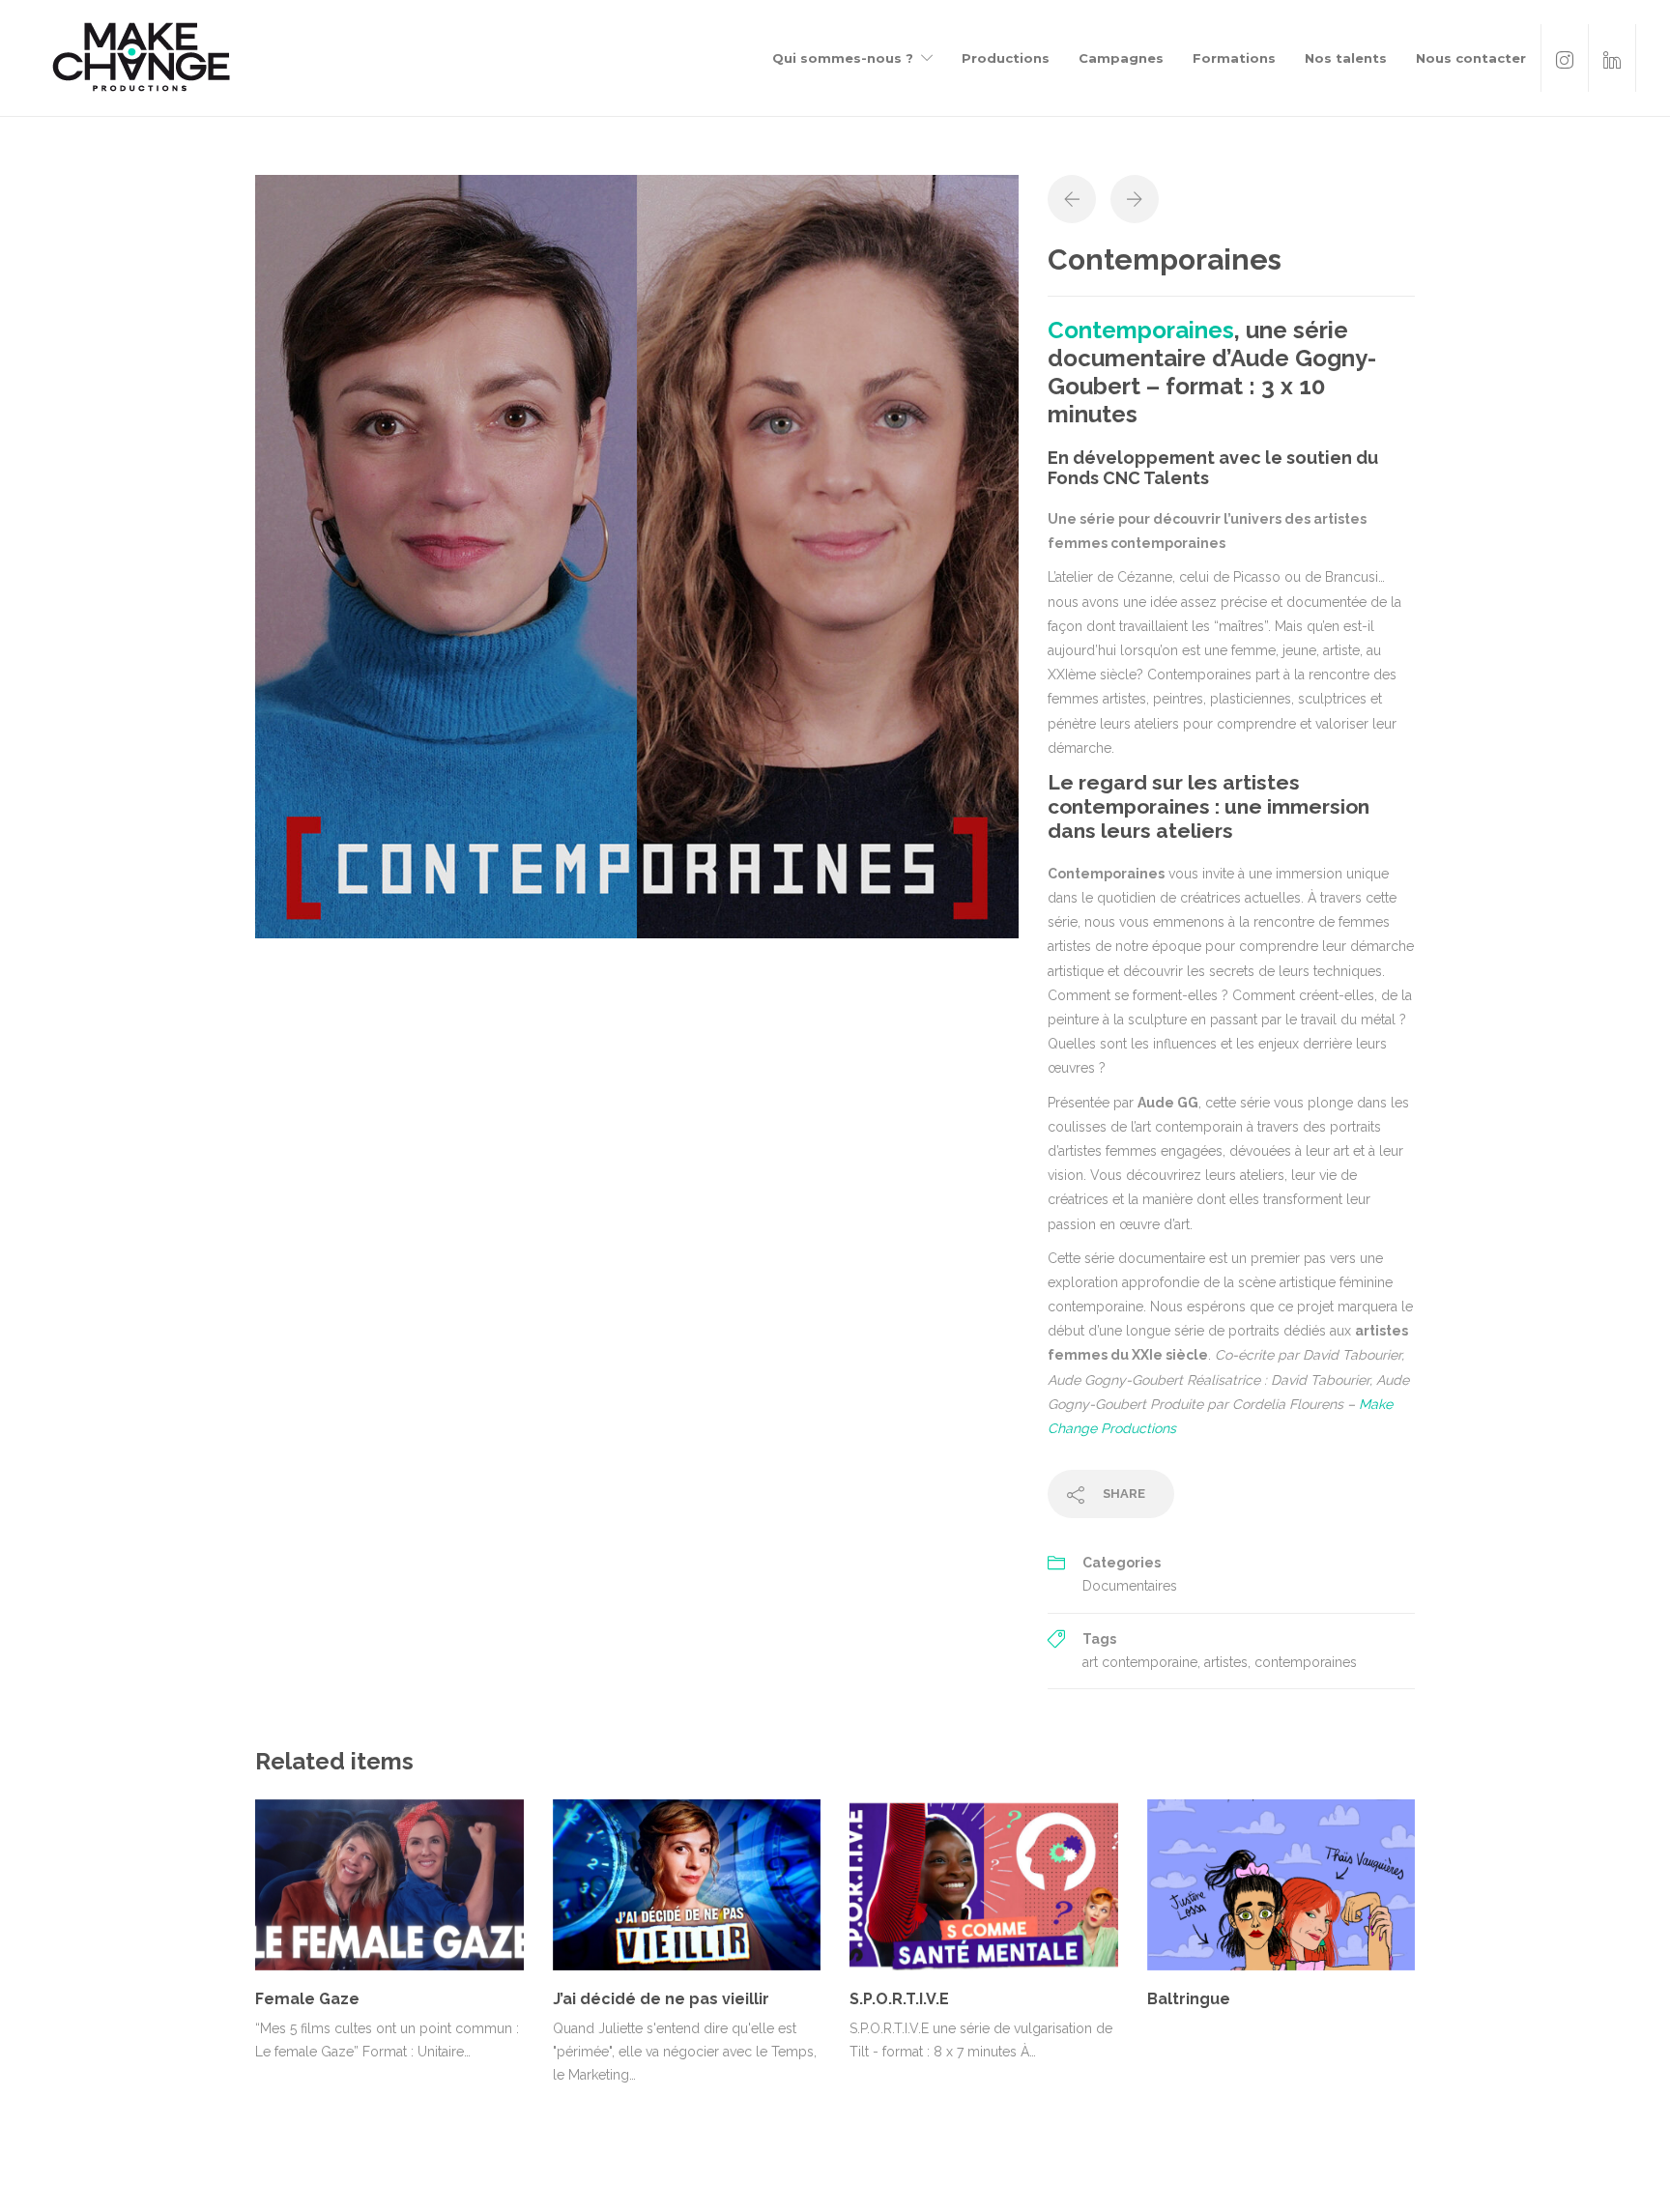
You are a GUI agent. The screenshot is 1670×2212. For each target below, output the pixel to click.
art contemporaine (1140, 1662)
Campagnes (1121, 58)
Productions (1006, 58)
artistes (1226, 1662)
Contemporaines (1141, 330)
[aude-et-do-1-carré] (637, 556)
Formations (1234, 58)
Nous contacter (1471, 58)
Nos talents (1346, 58)
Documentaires (1130, 1586)
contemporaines (1306, 1662)
